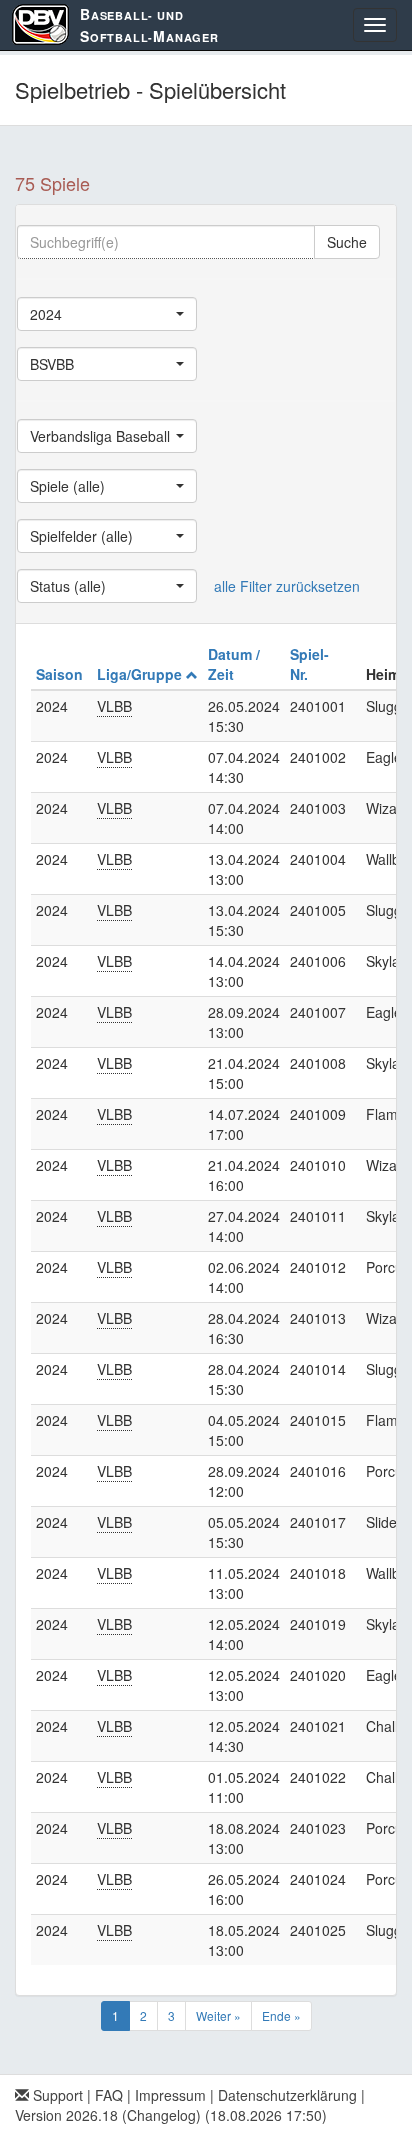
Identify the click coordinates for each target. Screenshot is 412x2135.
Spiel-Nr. (309, 664)
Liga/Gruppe (141, 674)
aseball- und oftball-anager (149, 25)
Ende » (281, 2015)
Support (56, 2095)
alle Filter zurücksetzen (287, 586)
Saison (61, 674)
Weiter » (218, 2015)
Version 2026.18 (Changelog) (108, 2115)
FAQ (109, 2095)
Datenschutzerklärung (287, 2095)
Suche (347, 242)
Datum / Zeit (234, 664)
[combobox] (107, 314)
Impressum (170, 2095)
